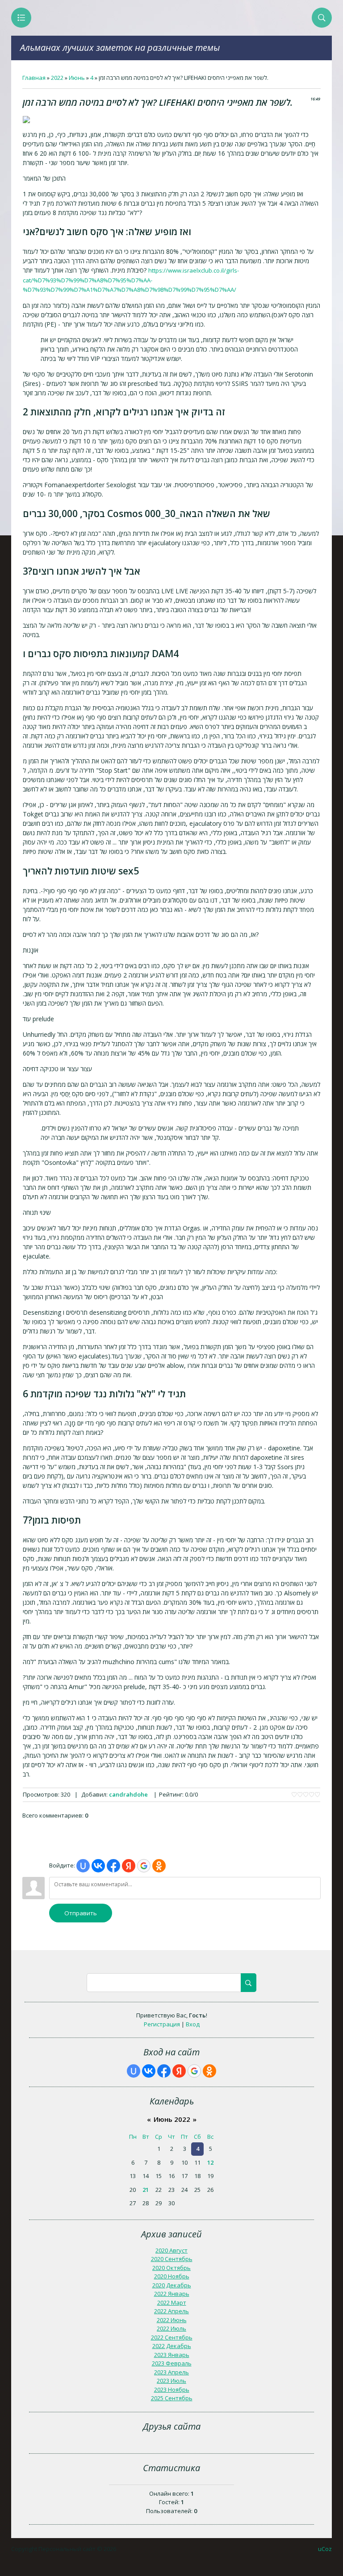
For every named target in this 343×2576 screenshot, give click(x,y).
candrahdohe (128, 1794)
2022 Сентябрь (172, 2337)
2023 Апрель (171, 2372)
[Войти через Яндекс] (129, 1866)
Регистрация (162, 2024)
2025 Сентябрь (172, 2398)
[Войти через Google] (144, 1866)
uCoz (325, 2549)
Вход (193, 2024)
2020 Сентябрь (172, 2259)
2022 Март (172, 2303)
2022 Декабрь (172, 2346)
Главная (34, 78)
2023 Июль (171, 2381)
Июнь (77, 78)
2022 (57, 78)
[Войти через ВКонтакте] (98, 1866)
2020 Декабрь (172, 2285)
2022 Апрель (171, 2311)
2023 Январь (172, 2355)
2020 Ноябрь (172, 2276)
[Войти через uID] (83, 1866)
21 (146, 2190)
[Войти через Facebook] (113, 1866)
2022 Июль (171, 2328)
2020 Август (171, 2250)
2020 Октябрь (171, 2268)
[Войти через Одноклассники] (159, 1866)
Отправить (81, 1913)
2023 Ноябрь (172, 2390)
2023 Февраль (172, 2363)
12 (210, 2162)
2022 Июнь (172, 2320)
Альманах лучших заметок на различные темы (120, 48)
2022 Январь (172, 2294)
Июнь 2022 (172, 2119)
